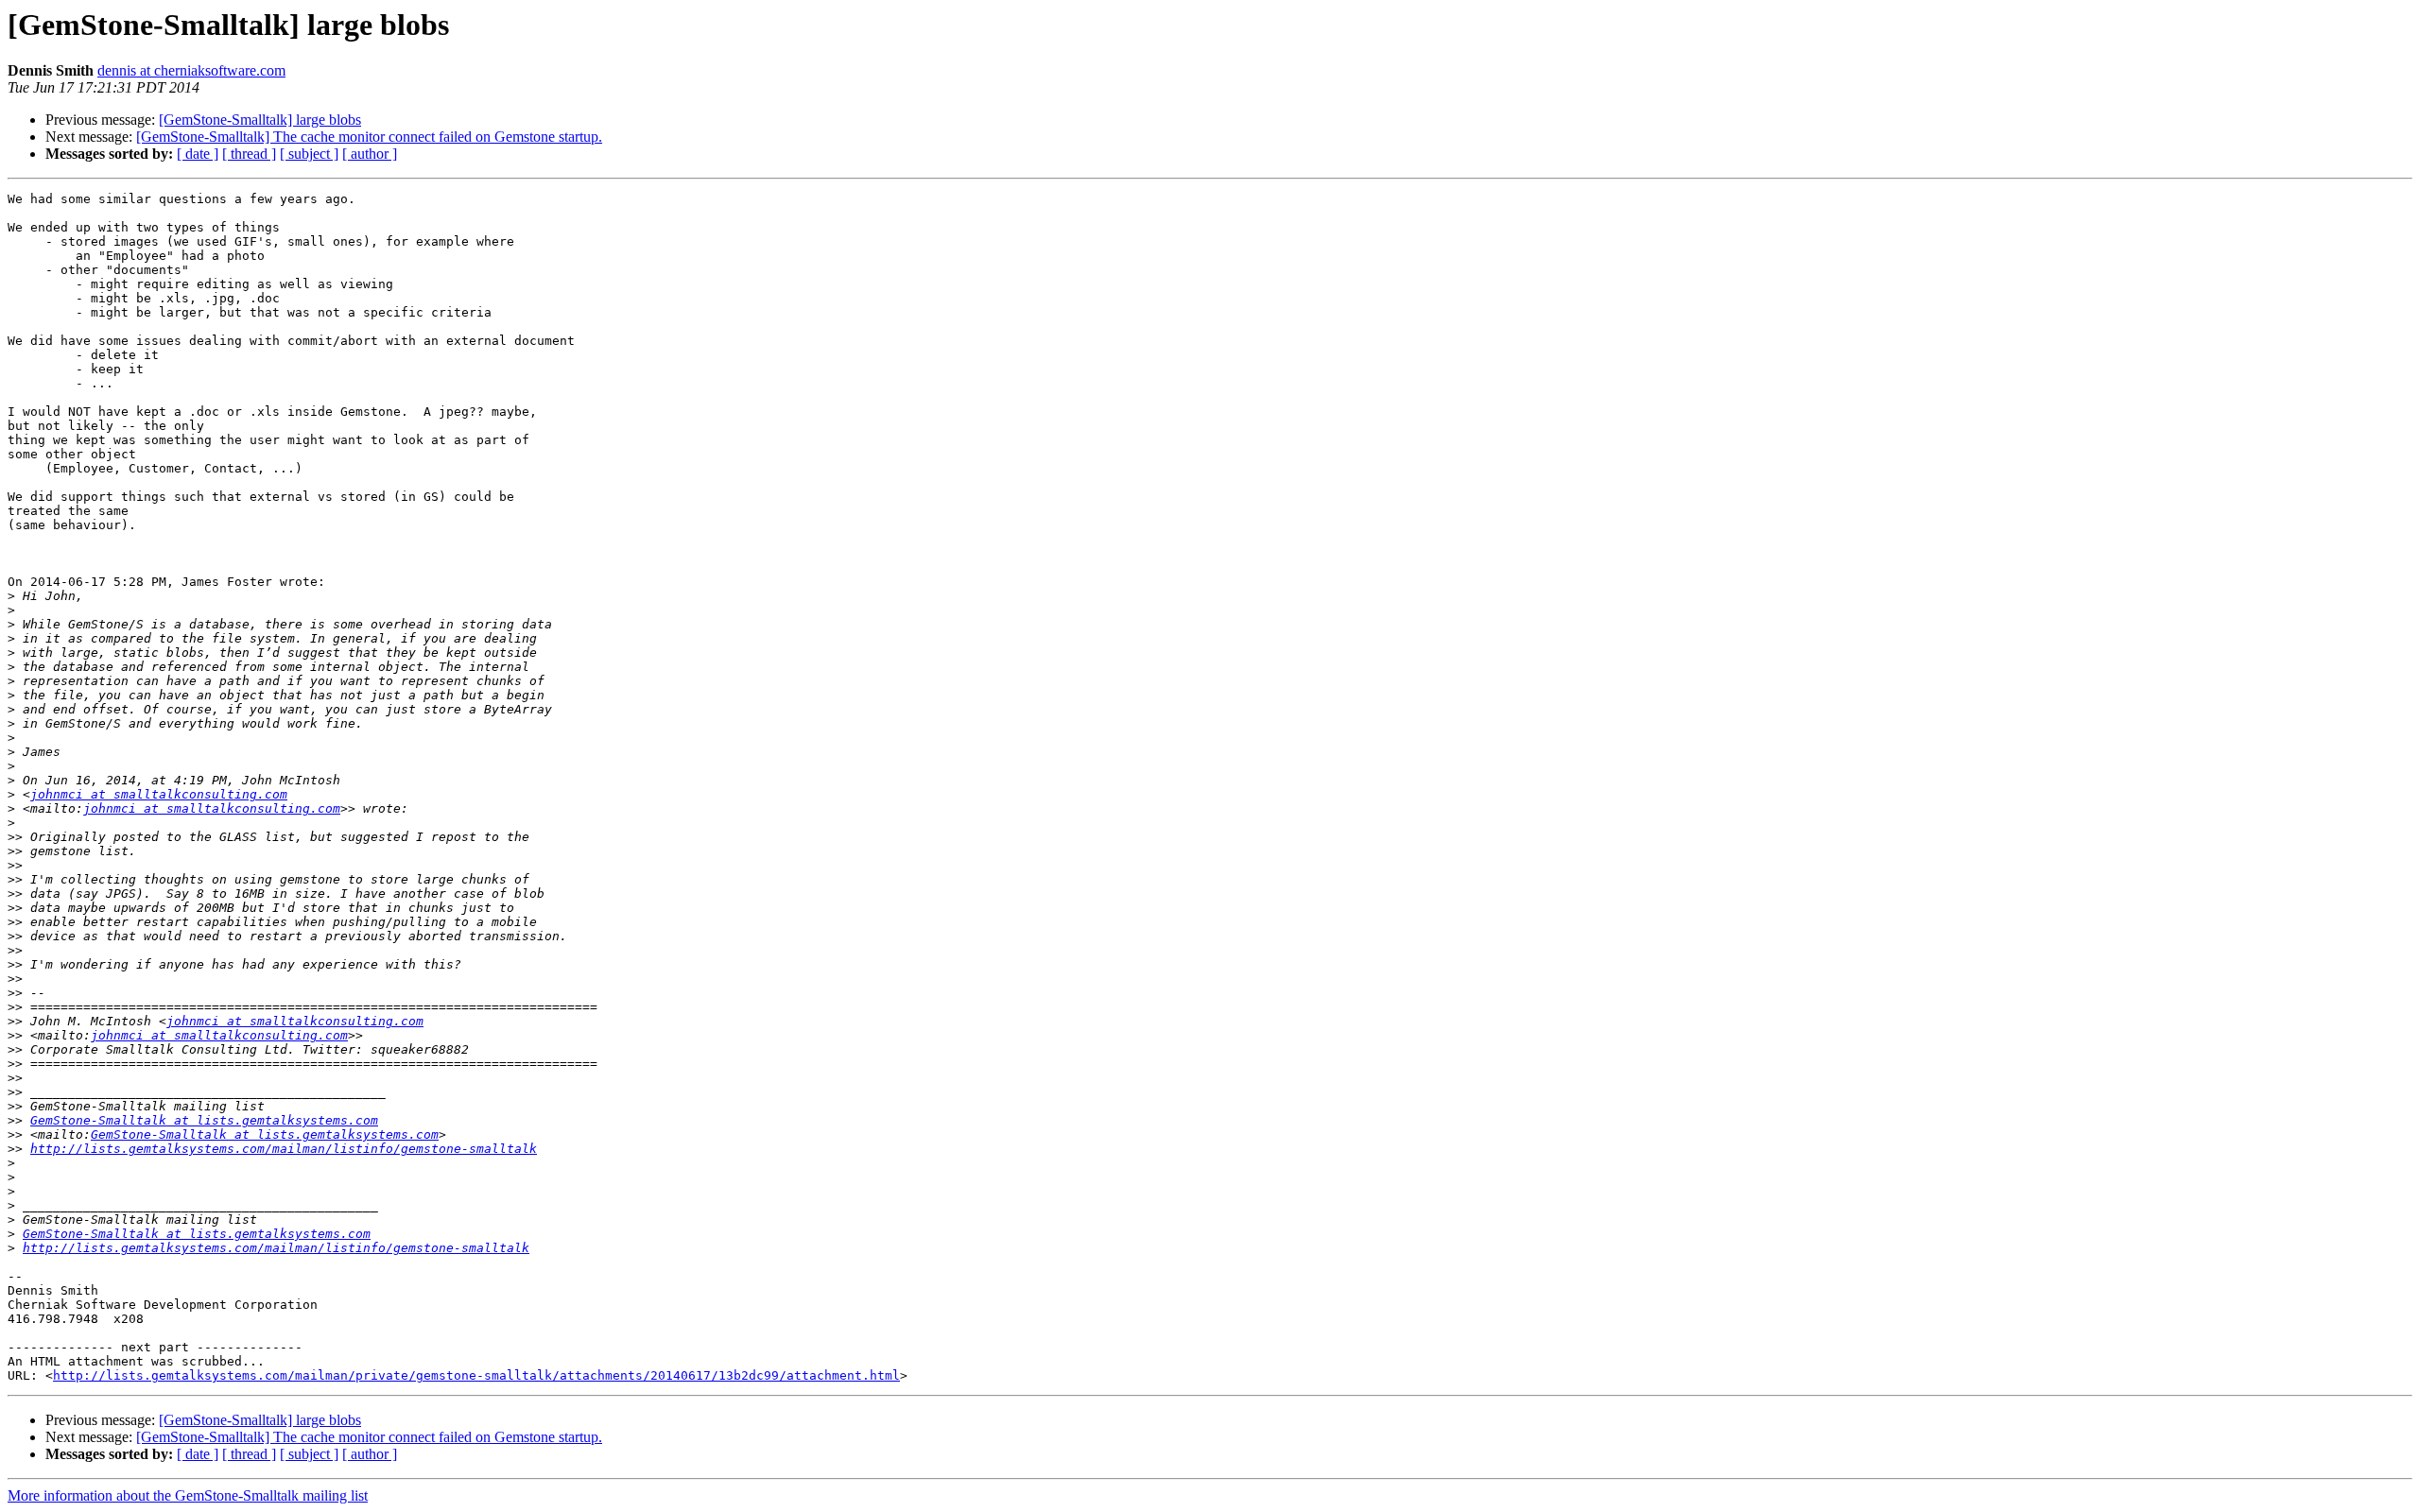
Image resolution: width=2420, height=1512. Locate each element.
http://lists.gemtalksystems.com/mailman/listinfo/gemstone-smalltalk (284, 1149)
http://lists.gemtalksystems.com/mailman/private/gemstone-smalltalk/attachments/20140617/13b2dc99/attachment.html (476, 1375)
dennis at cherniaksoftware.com (191, 70)
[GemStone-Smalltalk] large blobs (260, 120)
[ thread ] (249, 154)
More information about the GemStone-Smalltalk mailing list (188, 1495)
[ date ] (198, 154)
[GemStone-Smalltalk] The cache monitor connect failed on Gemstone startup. (369, 137)
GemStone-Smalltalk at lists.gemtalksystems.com (204, 1120)
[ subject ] (309, 154)
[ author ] (370, 154)
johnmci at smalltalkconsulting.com (159, 794)
